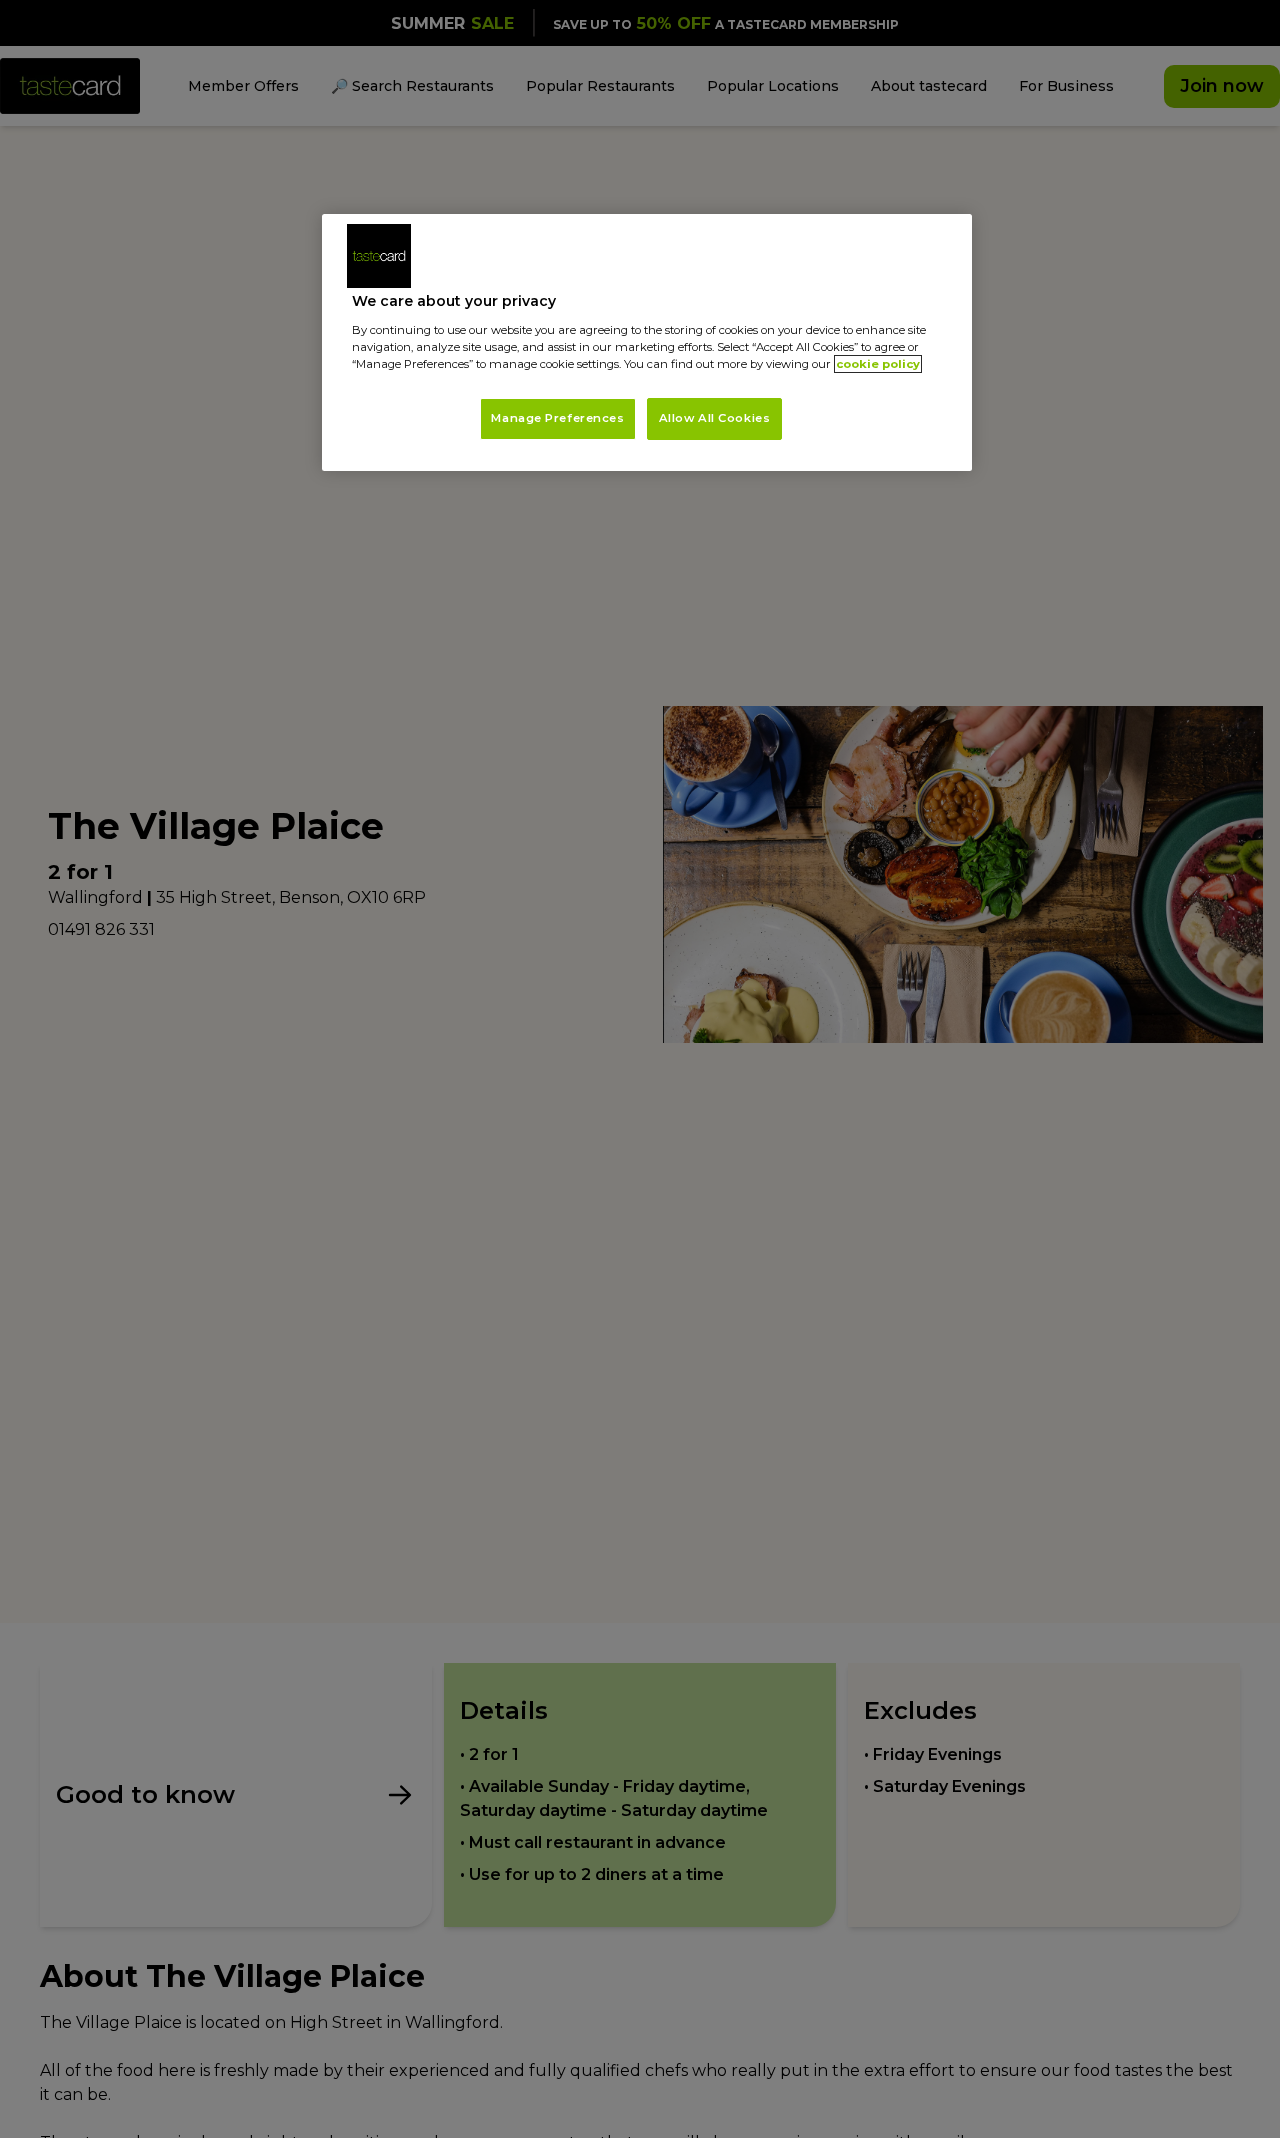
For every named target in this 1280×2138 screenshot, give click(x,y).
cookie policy (878, 364)
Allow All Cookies (715, 418)
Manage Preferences (557, 418)
